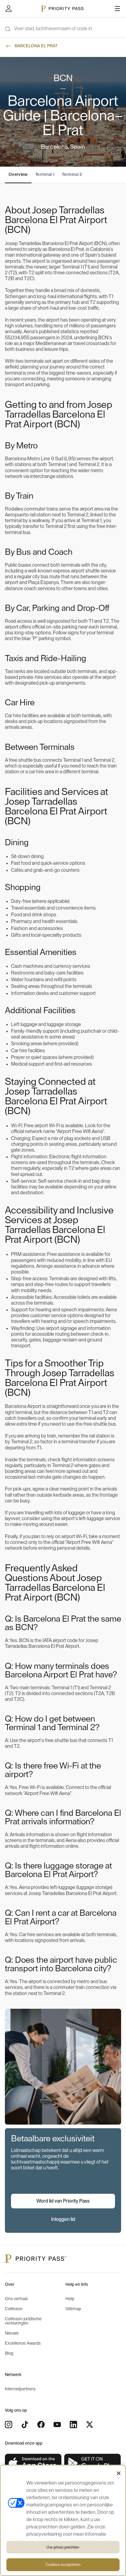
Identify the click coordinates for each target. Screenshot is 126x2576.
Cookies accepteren (63, 2565)
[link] (33, 2463)
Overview (18, 175)
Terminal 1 (45, 175)
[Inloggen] (9, 9)
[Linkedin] (73, 2425)
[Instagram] (9, 2425)
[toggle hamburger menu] (117, 9)
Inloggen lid (63, 2219)
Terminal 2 (72, 175)
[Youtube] (57, 2425)
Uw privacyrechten (63, 2547)
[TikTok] (25, 2425)
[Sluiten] (119, 2473)
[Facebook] (41, 2425)
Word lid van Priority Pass (63, 2201)
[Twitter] (90, 2425)
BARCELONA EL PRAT (36, 46)
